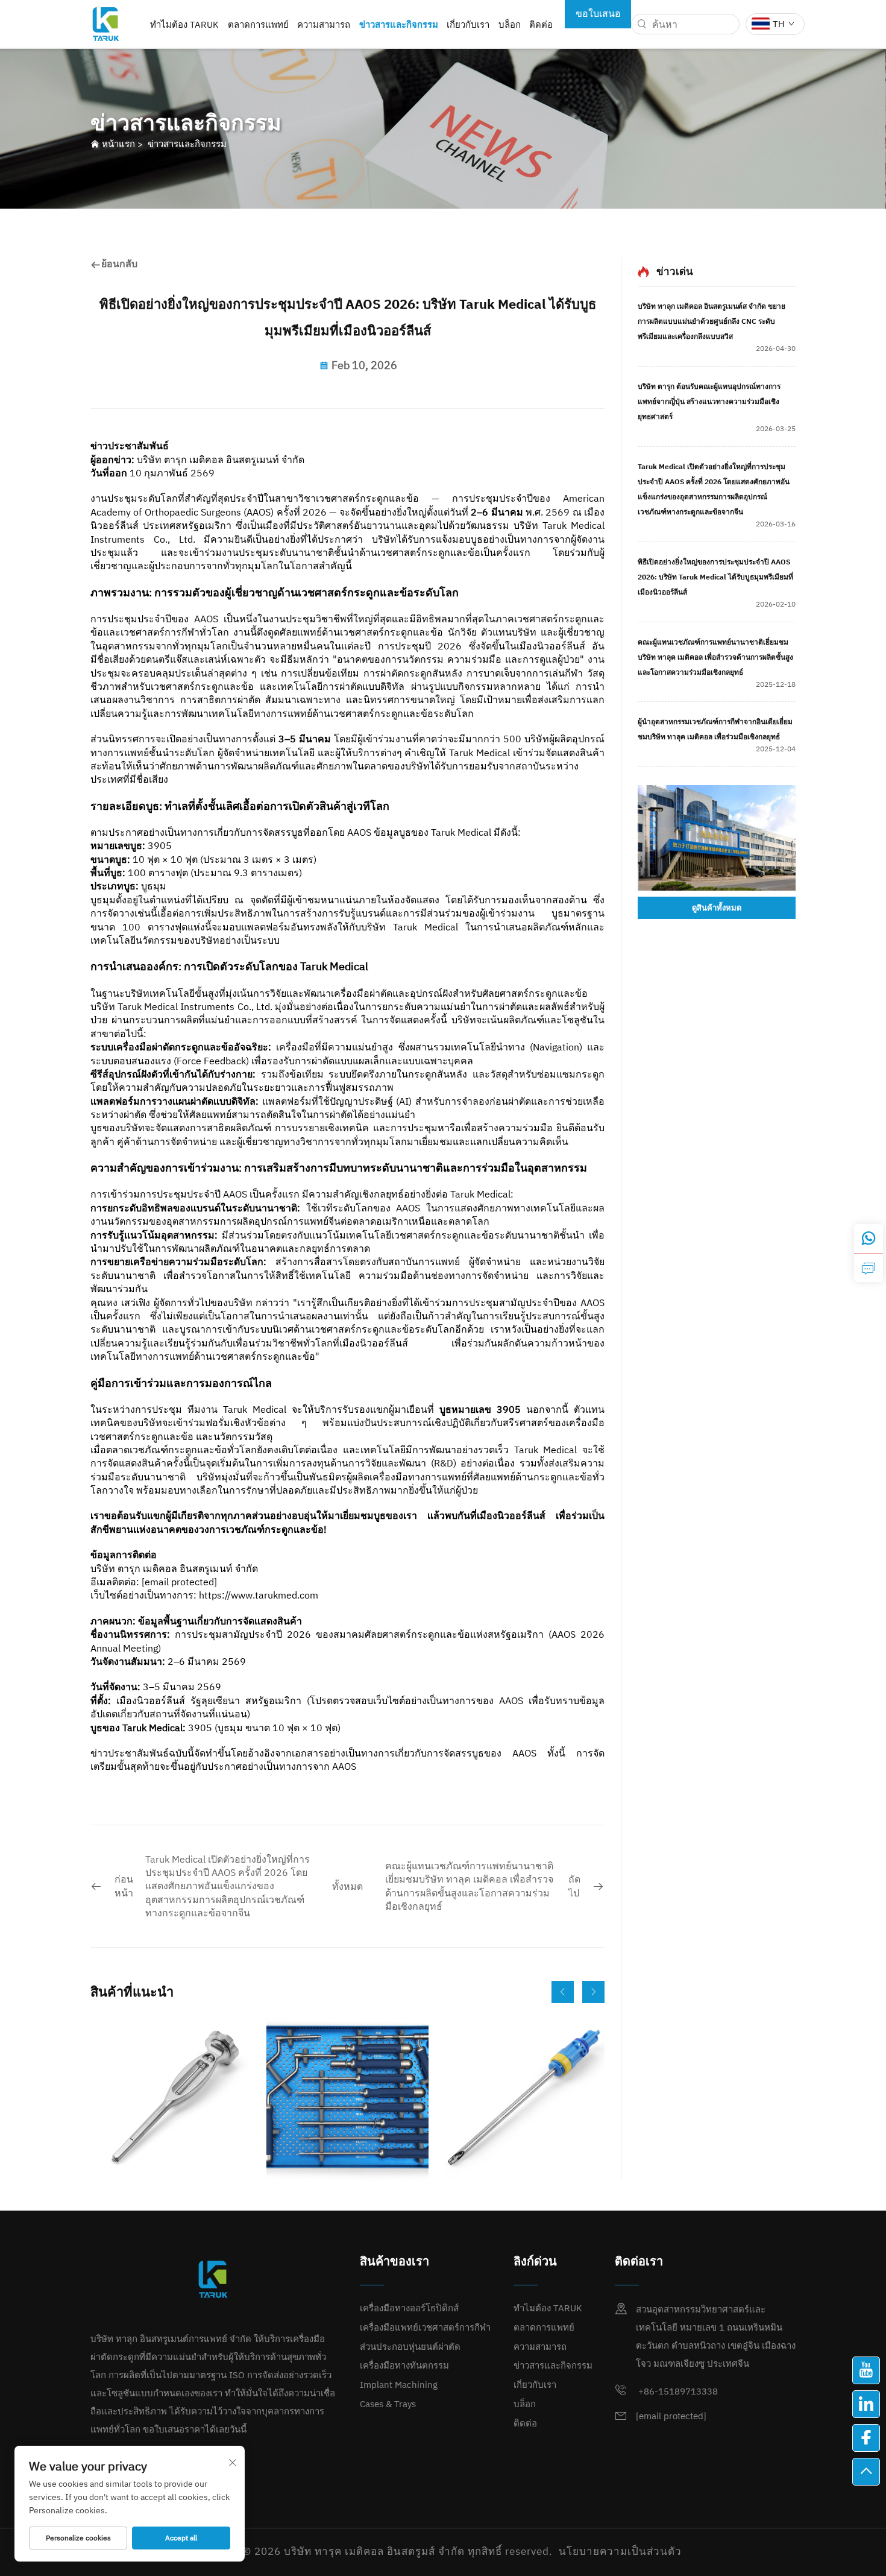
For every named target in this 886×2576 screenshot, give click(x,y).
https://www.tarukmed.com (259, 1595)
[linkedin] (866, 2404)
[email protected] (179, 1582)
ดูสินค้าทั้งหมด (717, 908)
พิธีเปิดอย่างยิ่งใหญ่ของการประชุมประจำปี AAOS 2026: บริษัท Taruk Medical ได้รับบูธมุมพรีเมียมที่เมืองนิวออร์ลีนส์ (715, 577)
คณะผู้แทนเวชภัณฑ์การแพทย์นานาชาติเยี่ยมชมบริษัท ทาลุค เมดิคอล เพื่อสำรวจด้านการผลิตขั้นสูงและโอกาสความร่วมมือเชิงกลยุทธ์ (715, 657)
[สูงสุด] (866, 2472)
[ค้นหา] (642, 24)
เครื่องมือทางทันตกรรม (404, 2365)
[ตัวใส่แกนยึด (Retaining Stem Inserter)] (171, 2099)
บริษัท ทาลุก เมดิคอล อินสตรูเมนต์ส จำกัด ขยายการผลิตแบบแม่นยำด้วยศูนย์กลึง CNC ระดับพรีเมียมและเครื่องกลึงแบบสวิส (712, 321)
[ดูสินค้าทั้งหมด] (717, 838)
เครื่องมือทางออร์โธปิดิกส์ (409, 2308)
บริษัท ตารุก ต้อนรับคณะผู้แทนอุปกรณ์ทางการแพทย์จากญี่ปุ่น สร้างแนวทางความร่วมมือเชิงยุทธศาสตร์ (709, 401)
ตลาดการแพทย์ (258, 24)
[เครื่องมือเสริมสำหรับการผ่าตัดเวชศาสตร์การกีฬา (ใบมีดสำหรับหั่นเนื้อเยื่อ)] (523, 2099)
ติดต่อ (541, 24)
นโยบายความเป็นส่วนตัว (620, 2551)
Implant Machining (399, 2385)
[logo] (105, 23)
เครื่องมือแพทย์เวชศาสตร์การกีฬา (425, 2327)
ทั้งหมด (347, 1886)
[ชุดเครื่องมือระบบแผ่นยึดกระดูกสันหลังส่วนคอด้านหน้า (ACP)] (347, 2099)
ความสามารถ (324, 24)
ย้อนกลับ (119, 264)
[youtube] (866, 2370)
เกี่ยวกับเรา (468, 24)
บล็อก (510, 24)
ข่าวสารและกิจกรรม (399, 24)
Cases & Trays (388, 2404)
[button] (563, 1992)
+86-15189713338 (677, 2391)
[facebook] (866, 2438)
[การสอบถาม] (869, 1267)
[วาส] (869, 1239)
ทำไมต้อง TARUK (184, 24)
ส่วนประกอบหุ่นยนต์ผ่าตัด (410, 2347)
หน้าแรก (118, 144)
